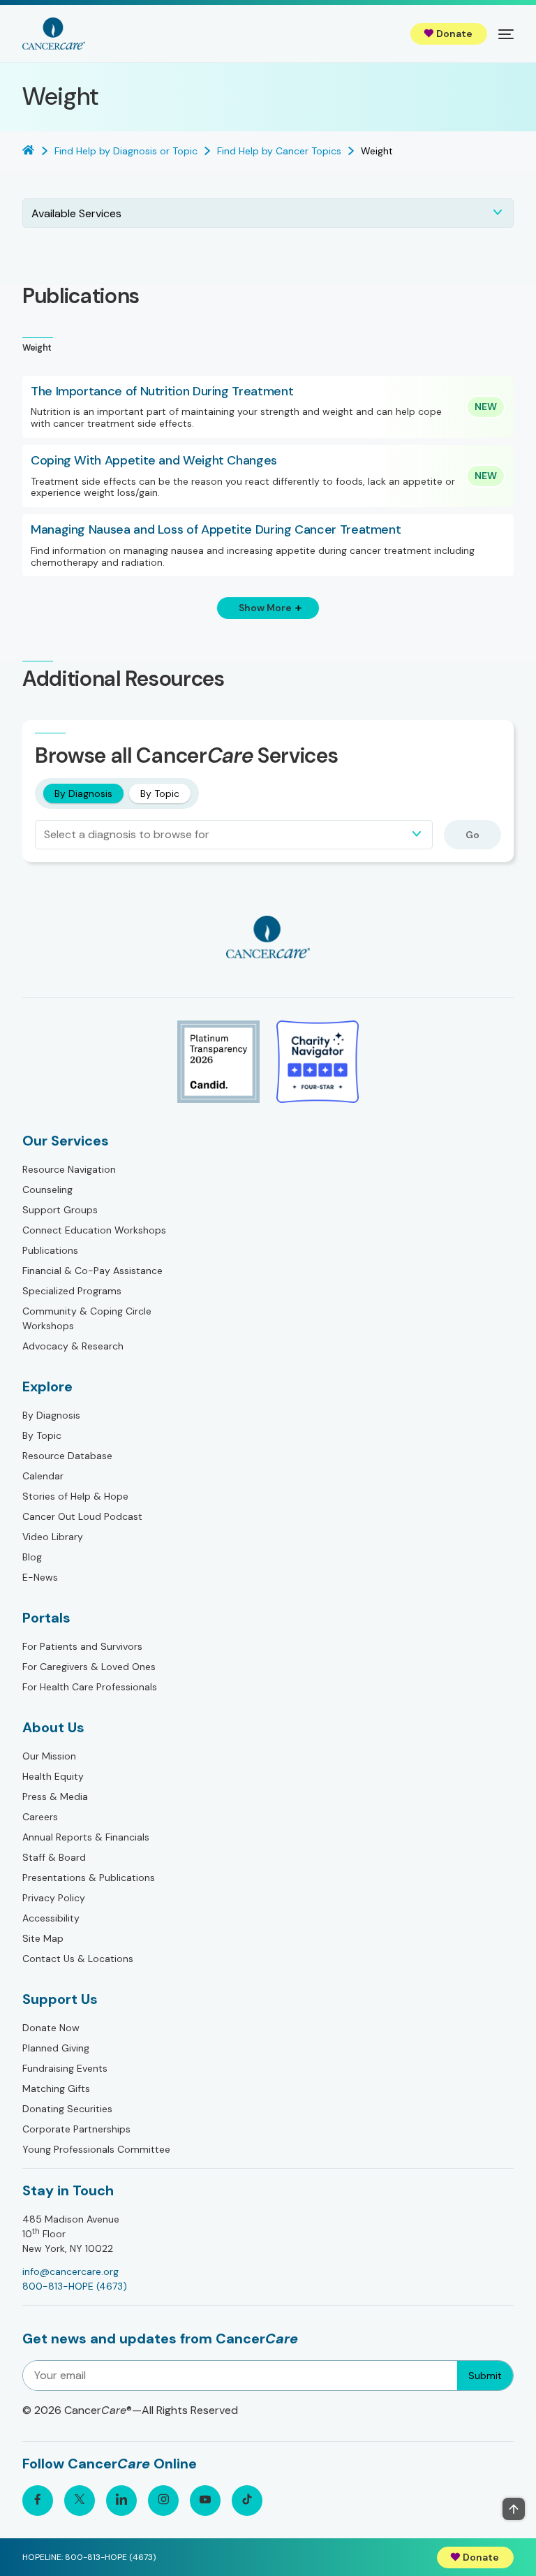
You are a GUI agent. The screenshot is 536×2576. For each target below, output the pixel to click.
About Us (53, 1727)
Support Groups (60, 1210)
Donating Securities (67, 2109)
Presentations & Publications (89, 1878)
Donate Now (51, 2028)
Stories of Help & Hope (75, 1496)
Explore (47, 1386)
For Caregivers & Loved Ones (89, 1667)
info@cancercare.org (70, 2271)
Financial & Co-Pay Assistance (92, 1271)
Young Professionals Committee (96, 2149)
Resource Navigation (69, 1169)
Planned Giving (56, 2048)
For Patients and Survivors (82, 1646)
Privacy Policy (54, 1898)
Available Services (76, 213)
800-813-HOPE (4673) (75, 2286)
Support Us (60, 1999)
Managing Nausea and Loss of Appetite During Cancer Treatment (216, 530)
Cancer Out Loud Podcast (82, 1516)
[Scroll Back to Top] (514, 2509)
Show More (265, 608)
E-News (40, 1577)
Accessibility (51, 1918)
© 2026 (130, 2410)
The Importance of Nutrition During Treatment (162, 392)
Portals (46, 1618)
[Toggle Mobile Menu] (506, 34)
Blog (32, 1557)
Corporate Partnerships (76, 2129)
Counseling (47, 1190)
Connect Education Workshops (94, 1230)
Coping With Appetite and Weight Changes (154, 461)
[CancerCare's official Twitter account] (80, 2501)
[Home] (54, 34)
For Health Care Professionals (90, 1687)
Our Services (66, 1141)
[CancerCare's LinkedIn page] (121, 2501)
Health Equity (53, 1776)
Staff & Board (54, 1857)
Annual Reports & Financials (86, 1837)
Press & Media (55, 1796)
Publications (50, 1250)
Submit (485, 2376)
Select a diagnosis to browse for (127, 834)
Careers (40, 1817)
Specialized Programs (72, 1291)
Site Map (43, 1938)
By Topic (160, 793)
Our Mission (49, 1756)
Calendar (43, 1476)
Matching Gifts (56, 2088)
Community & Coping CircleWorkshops (87, 1318)
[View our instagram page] (163, 2501)
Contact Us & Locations (78, 1959)
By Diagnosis (83, 793)
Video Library (53, 1537)
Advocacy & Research (73, 1346)
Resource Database (67, 1456)
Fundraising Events (65, 2068)
